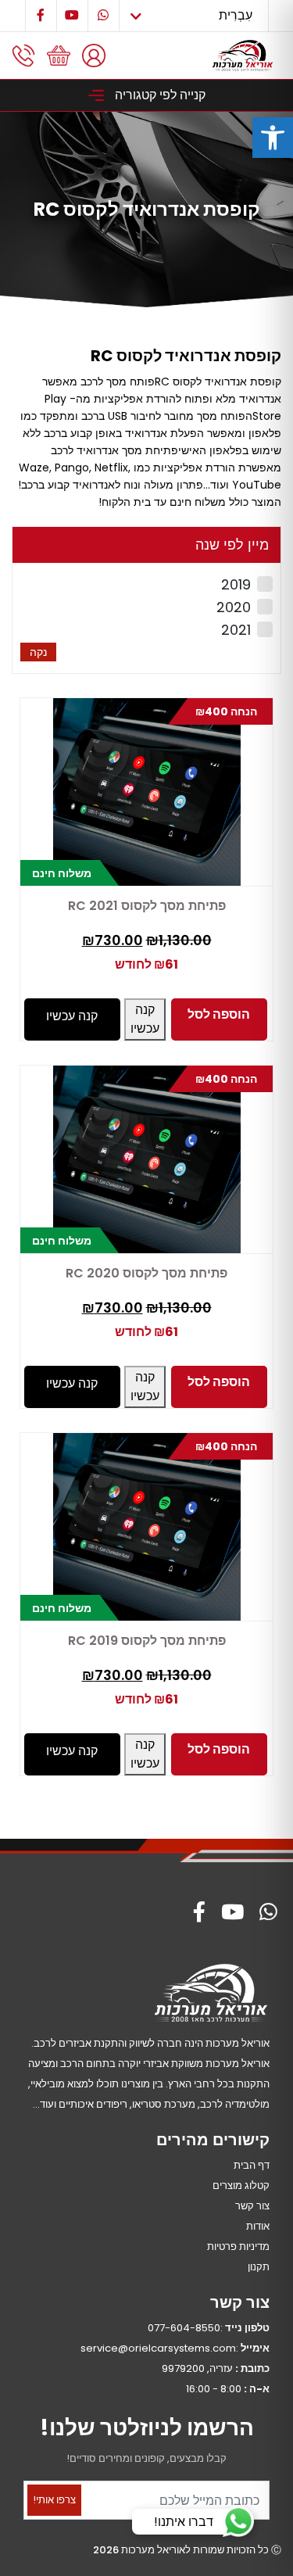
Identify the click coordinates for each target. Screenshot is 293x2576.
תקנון (259, 2267)
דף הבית (252, 2165)
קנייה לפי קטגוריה (159, 95)
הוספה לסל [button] (219, 1014)
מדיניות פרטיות (238, 2246)
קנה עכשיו (145, 1019)
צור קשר (252, 2206)
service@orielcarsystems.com (158, 2348)
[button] (273, 138)
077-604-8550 (184, 2328)
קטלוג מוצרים (241, 2185)
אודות (258, 2226)
